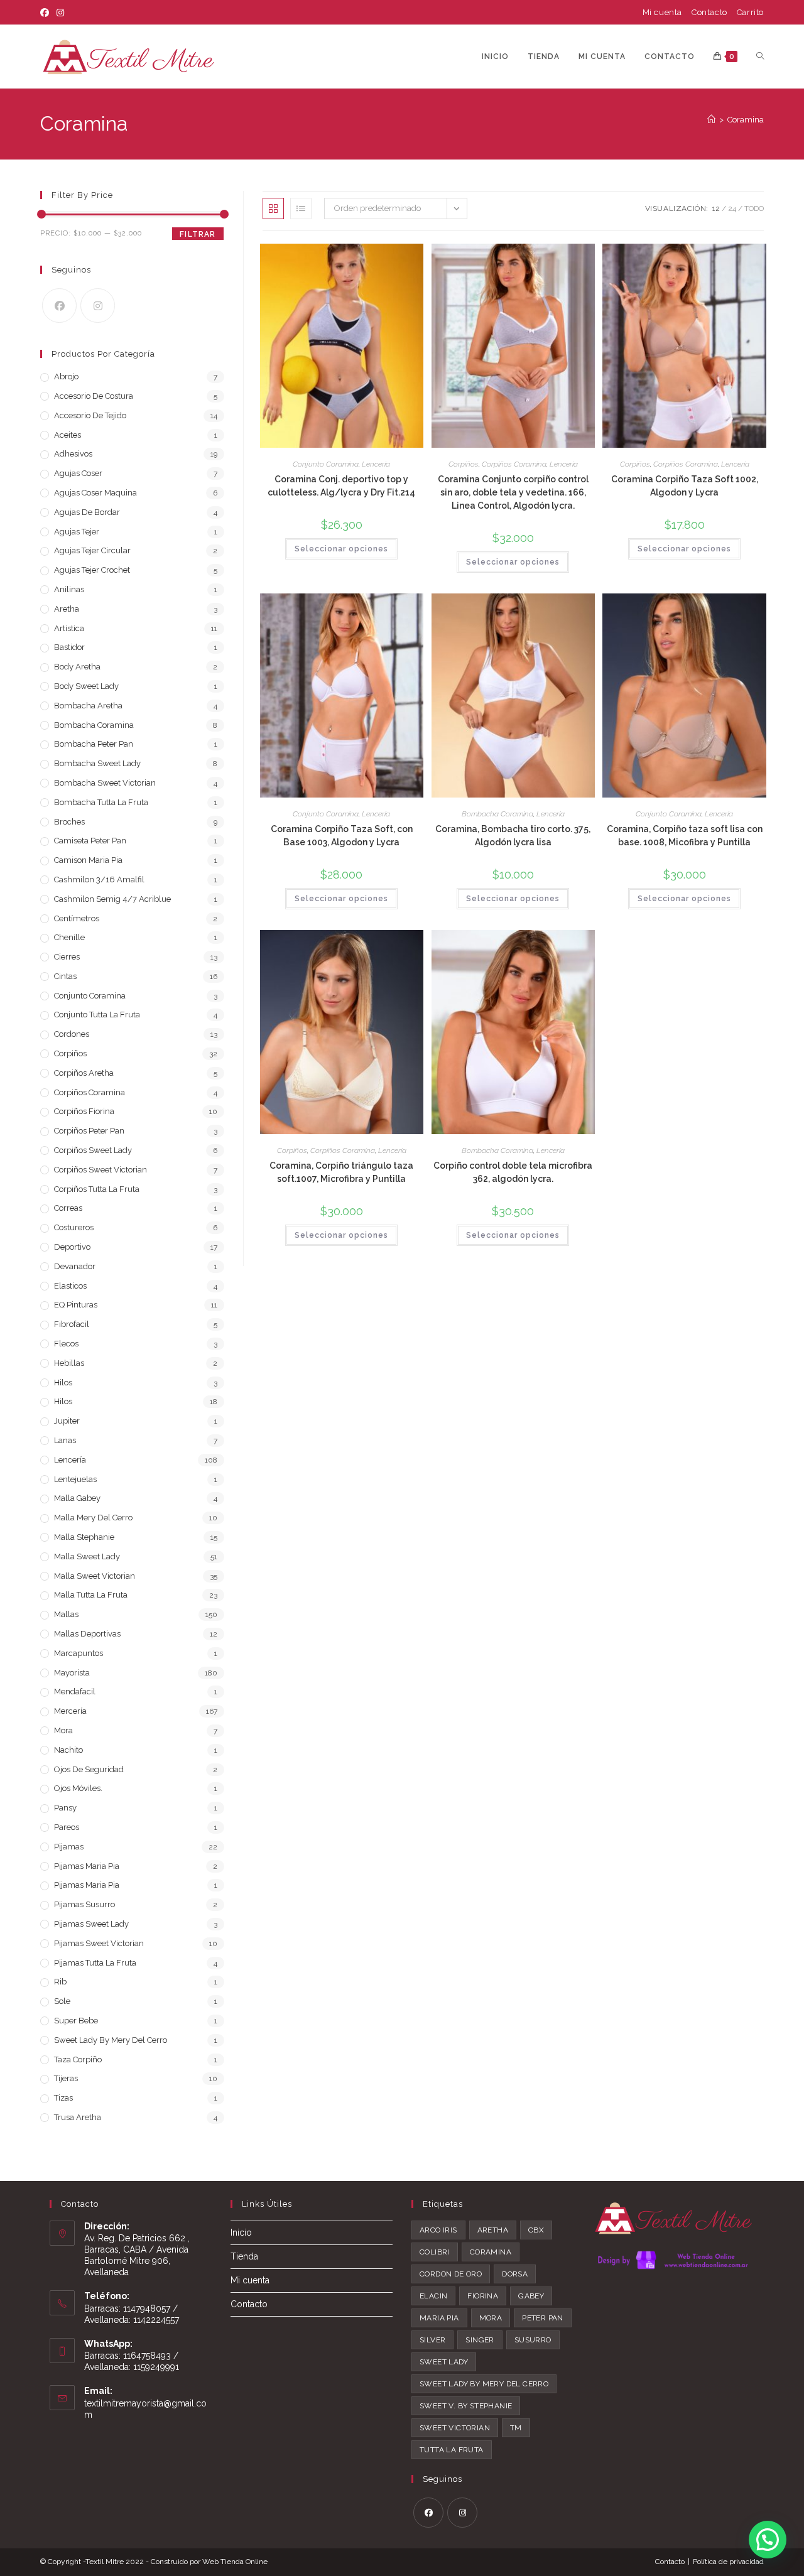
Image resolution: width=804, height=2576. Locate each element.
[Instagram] (60, 13)
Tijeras (66, 2078)
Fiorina (483, 2296)
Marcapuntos (79, 1653)
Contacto (709, 12)
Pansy (65, 1808)
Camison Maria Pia (88, 860)
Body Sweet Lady (86, 686)
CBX (536, 2230)
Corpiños (464, 464)
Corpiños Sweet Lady (93, 1150)
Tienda (244, 2256)
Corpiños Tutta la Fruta (97, 1189)
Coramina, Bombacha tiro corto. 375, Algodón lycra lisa (513, 836)
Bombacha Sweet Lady (97, 763)
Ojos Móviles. (78, 1788)
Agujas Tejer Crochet (92, 570)
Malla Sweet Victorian (95, 1576)
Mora (63, 1730)
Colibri (435, 2252)
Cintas (65, 976)
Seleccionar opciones (341, 549)
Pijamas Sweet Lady (91, 1924)
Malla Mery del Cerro (93, 1518)
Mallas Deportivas (87, 1634)
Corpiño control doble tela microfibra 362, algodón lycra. (513, 1172)
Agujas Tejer (77, 532)
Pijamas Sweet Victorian (99, 1943)
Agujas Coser (78, 473)
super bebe (76, 2021)
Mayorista (72, 1673)
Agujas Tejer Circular (92, 550)
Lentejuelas (75, 1479)
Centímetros (77, 918)
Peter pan (543, 2318)
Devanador (75, 1266)
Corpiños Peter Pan (89, 1131)
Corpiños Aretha (84, 1073)
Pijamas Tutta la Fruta (95, 1963)
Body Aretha (77, 667)
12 (716, 208)
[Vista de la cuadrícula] (273, 208)
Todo (754, 208)
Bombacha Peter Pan (94, 744)
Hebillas (69, 1363)
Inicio (241, 2232)
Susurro (533, 2340)
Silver (432, 2340)
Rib (60, 1982)
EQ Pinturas (76, 1305)
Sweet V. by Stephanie (466, 2406)
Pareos (67, 1827)
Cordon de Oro (451, 2274)
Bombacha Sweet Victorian (105, 783)
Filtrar (198, 234)
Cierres (67, 957)
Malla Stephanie (84, 1537)
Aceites (68, 435)
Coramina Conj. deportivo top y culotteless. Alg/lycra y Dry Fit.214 (341, 486)
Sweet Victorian (455, 2428)
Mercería (70, 1711)
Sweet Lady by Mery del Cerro (484, 2384)
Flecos (66, 1344)
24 (732, 208)
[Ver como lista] (301, 208)
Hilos (63, 1383)
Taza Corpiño (78, 2059)
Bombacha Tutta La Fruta (101, 802)
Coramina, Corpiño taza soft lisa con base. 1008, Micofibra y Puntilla (685, 836)
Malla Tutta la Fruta (91, 1595)
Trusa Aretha (78, 2117)
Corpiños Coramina (514, 464)
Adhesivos (73, 454)
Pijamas (69, 1847)
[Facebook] (46, 13)
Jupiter (67, 1421)
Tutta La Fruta (452, 2450)
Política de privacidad (728, 2562)
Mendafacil (75, 1691)
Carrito (750, 12)
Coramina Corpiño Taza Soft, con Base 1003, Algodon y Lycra (342, 836)
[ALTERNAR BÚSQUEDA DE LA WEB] (760, 57)
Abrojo (66, 376)
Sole (62, 2001)
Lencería (376, 464)
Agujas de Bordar (87, 512)
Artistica (69, 628)
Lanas (65, 1440)
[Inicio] (711, 120)
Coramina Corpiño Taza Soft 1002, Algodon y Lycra (685, 486)
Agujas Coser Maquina (95, 493)
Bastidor (69, 647)
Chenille (69, 937)
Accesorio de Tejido (90, 415)
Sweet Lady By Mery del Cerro (111, 2040)
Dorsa (515, 2274)
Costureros (74, 1227)
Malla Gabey (77, 1498)
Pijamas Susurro (84, 1904)
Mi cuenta (662, 12)
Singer (480, 2340)
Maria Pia (439, 2318)
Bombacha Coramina (497, 814)
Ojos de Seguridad (89, 1769)
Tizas (63, 2098)
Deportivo (72, 1247)
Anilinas (69, 589)
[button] (768, 2540)
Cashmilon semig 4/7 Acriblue (112, 899)
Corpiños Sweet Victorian (100, 1170)
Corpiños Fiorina (84, 1111)
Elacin (433, 2296)
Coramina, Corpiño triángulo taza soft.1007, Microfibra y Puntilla (341, 1172)
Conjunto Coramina (326, 464)
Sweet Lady (444, 2362)
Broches (69, 822)
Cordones (72, 1034)
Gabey (531, 2296)
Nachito (68, 1750)
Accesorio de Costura (94, 396)
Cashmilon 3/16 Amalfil (99, 879)
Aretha (67, 609)
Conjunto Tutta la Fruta (97, 1015)
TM (516, 2428)
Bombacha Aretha (88, 706)
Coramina (746, 120)
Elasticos (70, 1286)
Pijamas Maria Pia (87, 1866)
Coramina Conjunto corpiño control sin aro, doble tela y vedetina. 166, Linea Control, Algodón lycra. (513, 492)
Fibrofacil (72, 1324)
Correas (68, 1208)
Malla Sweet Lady (87, 1556)
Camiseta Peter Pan (90, 841)
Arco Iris (438, 2230)
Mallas (66, 1614)
